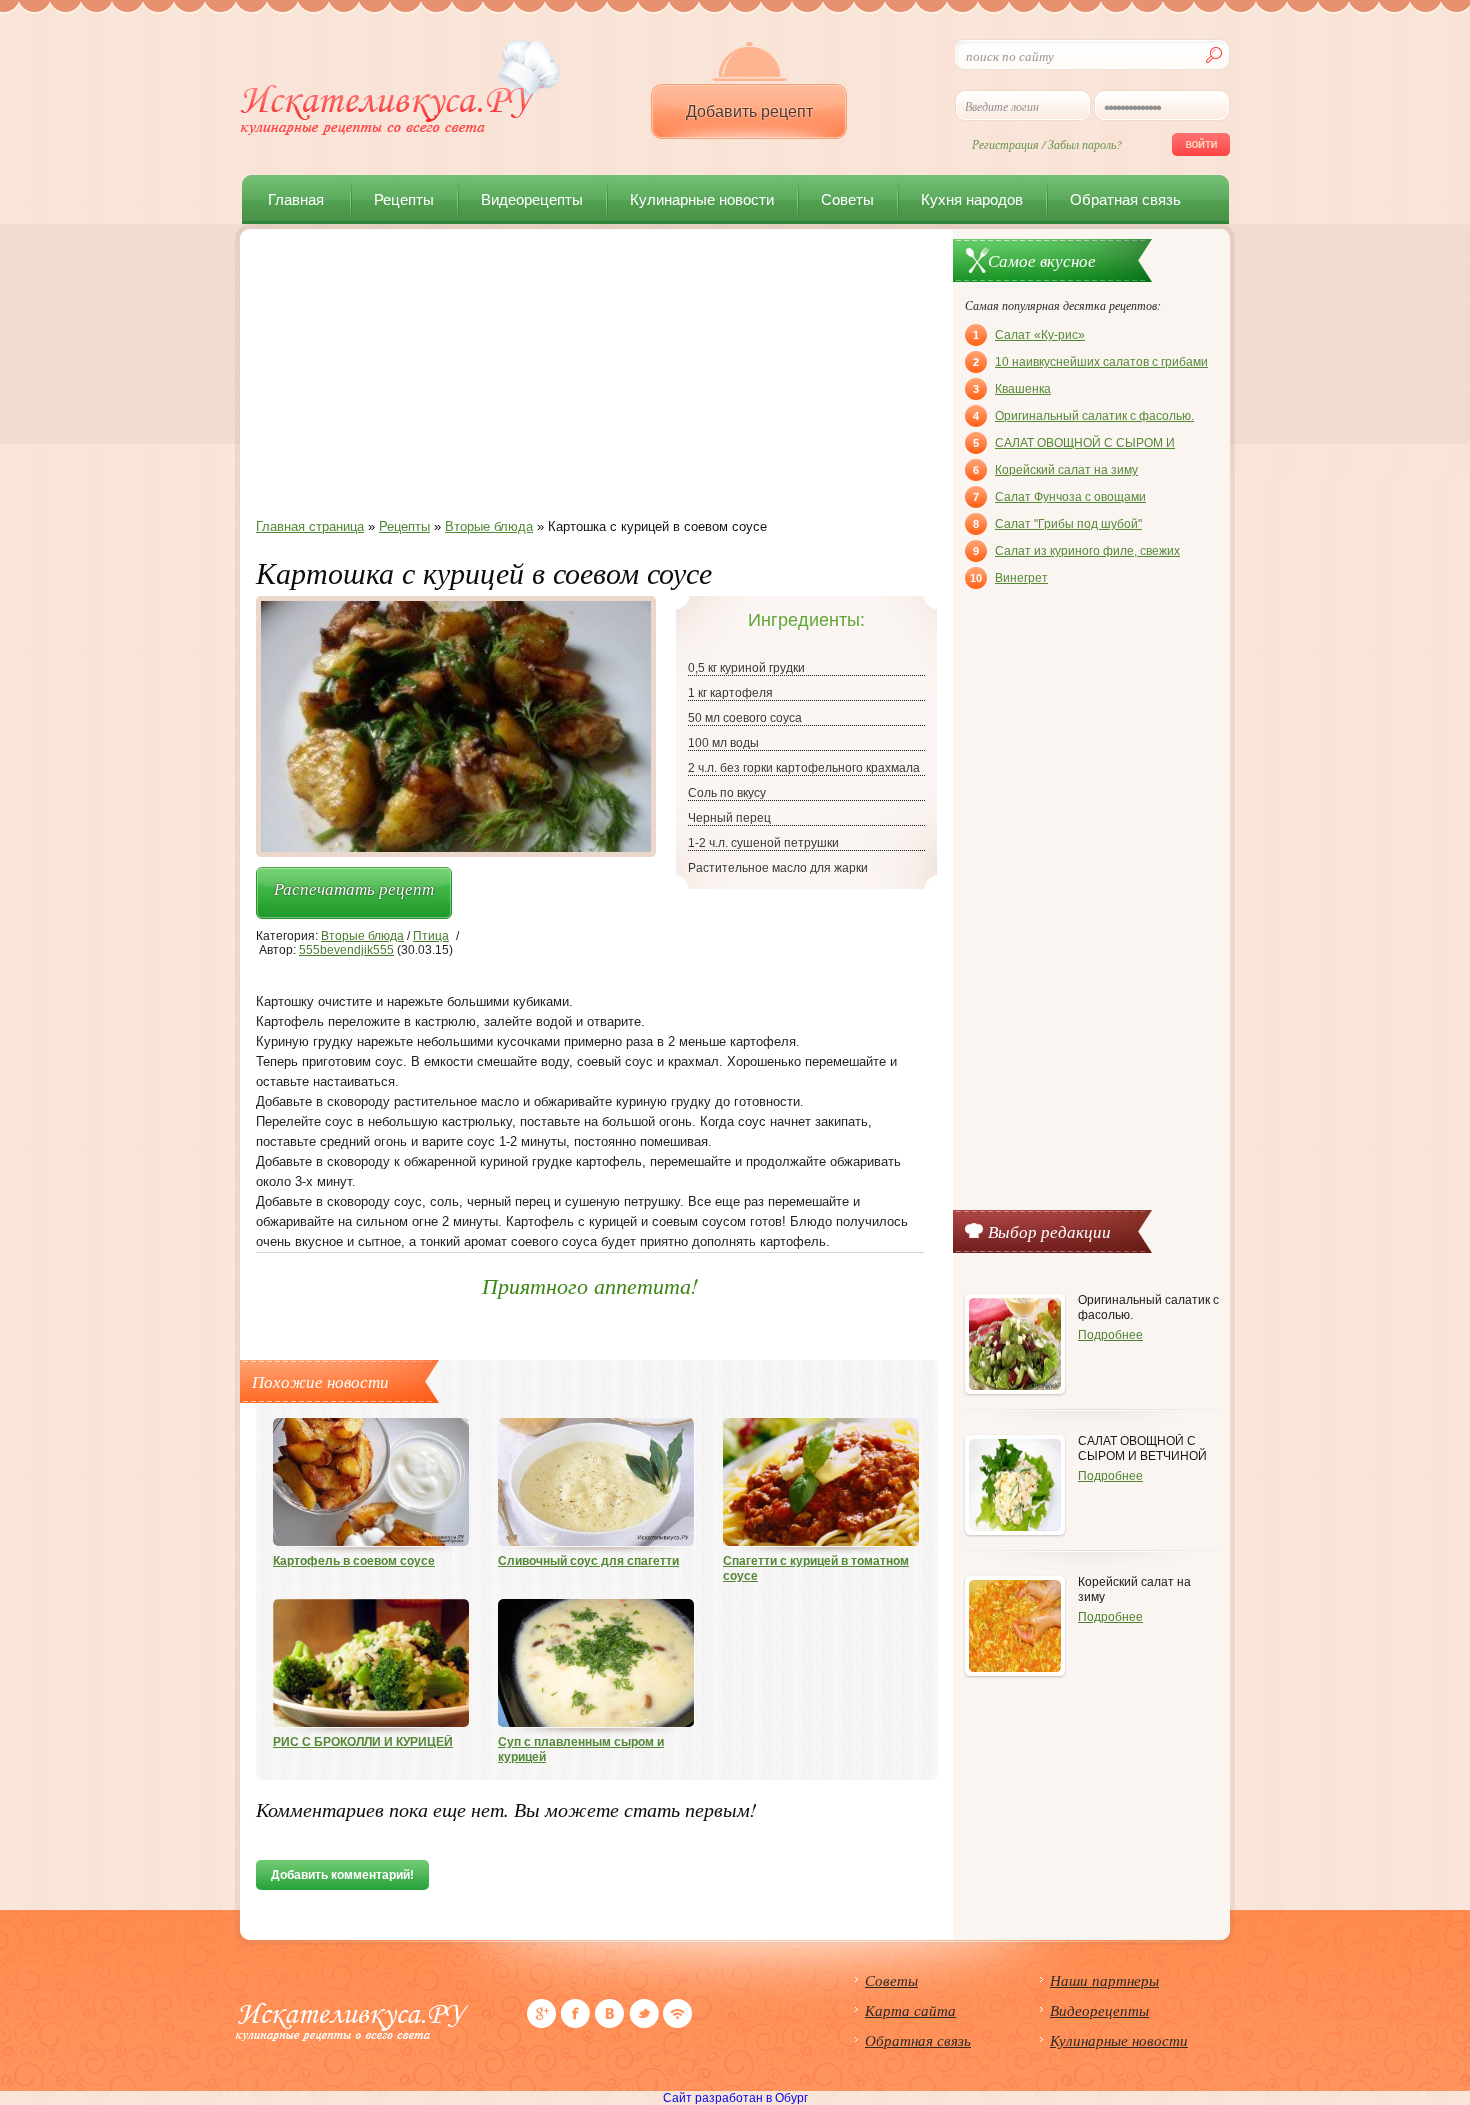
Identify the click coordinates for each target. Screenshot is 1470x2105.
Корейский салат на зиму (1055, 470)
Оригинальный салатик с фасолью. (1083, 416)
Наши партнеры (1104, 1980)
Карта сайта (910, 2010)
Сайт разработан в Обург (735, 2098)
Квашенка (1012, 389)
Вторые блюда (362, 936)
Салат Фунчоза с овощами (1059, 497)
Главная (296, 199)
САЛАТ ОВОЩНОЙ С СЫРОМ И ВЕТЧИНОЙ (1074, 445)
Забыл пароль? (1085, 144)
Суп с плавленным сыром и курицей (581, 1749)
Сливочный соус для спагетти (588, 1561)
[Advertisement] (590, 379)
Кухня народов (972, 199)
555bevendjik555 (346, 950)
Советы (847, 199)
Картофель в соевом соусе (354, 1561)
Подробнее (1110, 1335)
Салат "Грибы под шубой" (1057, 524)
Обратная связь (1125, 199)
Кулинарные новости (702, 199)
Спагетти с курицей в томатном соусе (816, 1568)
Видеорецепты (532, 199)
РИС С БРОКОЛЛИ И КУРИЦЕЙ (363, 1742)
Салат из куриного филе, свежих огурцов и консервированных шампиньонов (1076, 553)
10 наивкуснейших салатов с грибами (1090, 362)
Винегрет (1009, 578)
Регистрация (1005, 144)
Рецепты (404, 199)
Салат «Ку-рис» (1029, 335)
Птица (431, 936)
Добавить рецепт (749, 111)
